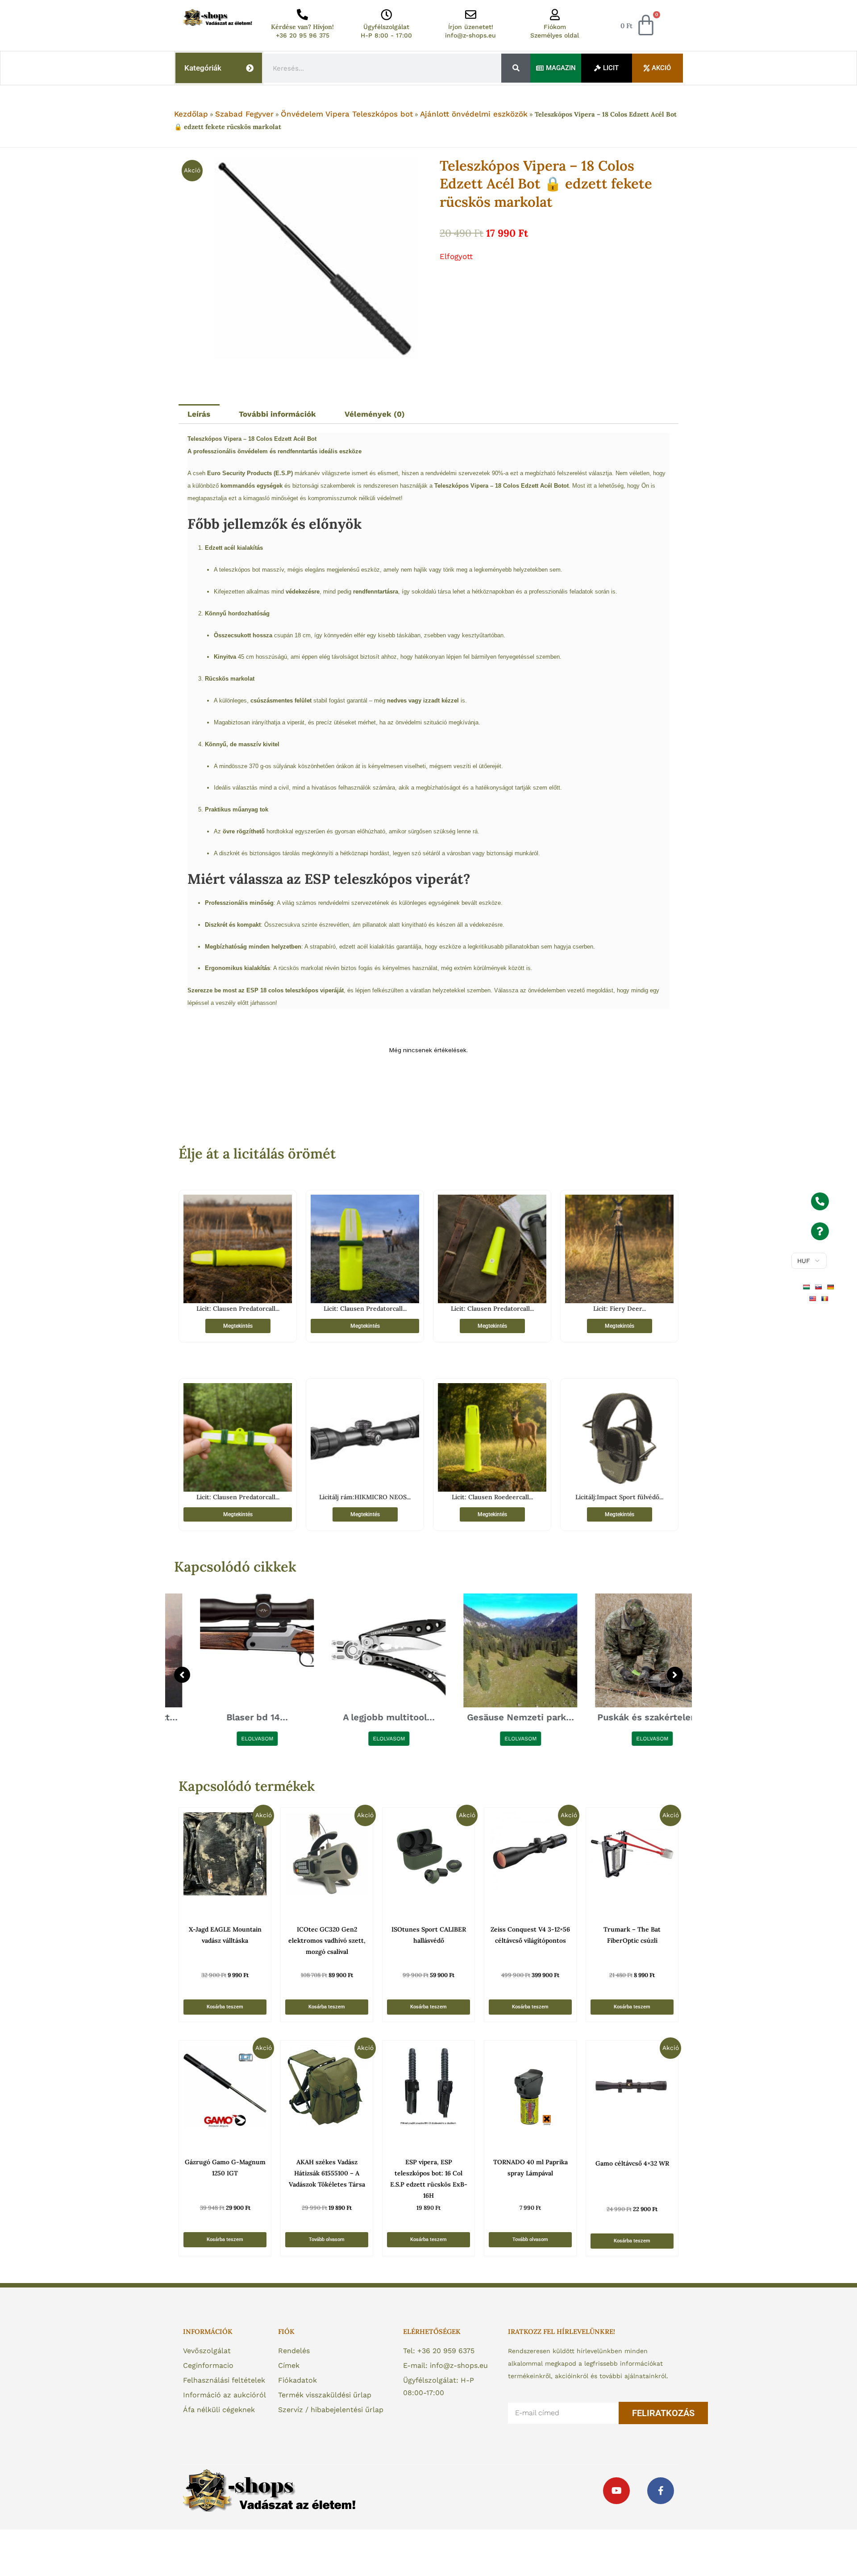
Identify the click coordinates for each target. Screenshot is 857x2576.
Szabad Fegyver (244, 114)
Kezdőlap (191, 114)
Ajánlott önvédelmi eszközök (474, 114)
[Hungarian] (808, 1287)
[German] (832, 1287)
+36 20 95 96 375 (303, 35)
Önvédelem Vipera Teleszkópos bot (347, 114)
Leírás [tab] (199, 414)
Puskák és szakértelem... (626, 1717)
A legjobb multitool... (363, 1717)
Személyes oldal (555, 35)
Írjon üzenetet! (471, 27)
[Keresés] (516, 68)
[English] (814, 1298)
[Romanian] (826, 1298)
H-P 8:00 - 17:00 (386, 35)
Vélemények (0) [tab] (375, 414)
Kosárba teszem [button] (225, 2007)
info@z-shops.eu (470, 35)
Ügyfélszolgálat (386, 27)
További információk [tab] (277, 414)
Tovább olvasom (327, 2239)
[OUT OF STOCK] (327, 2087)
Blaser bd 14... (231, 1717)
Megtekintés (238, 1326)
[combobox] (383, 68)
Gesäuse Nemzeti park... (495, 1717)
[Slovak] (820, 1287)
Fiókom (555, 27)
